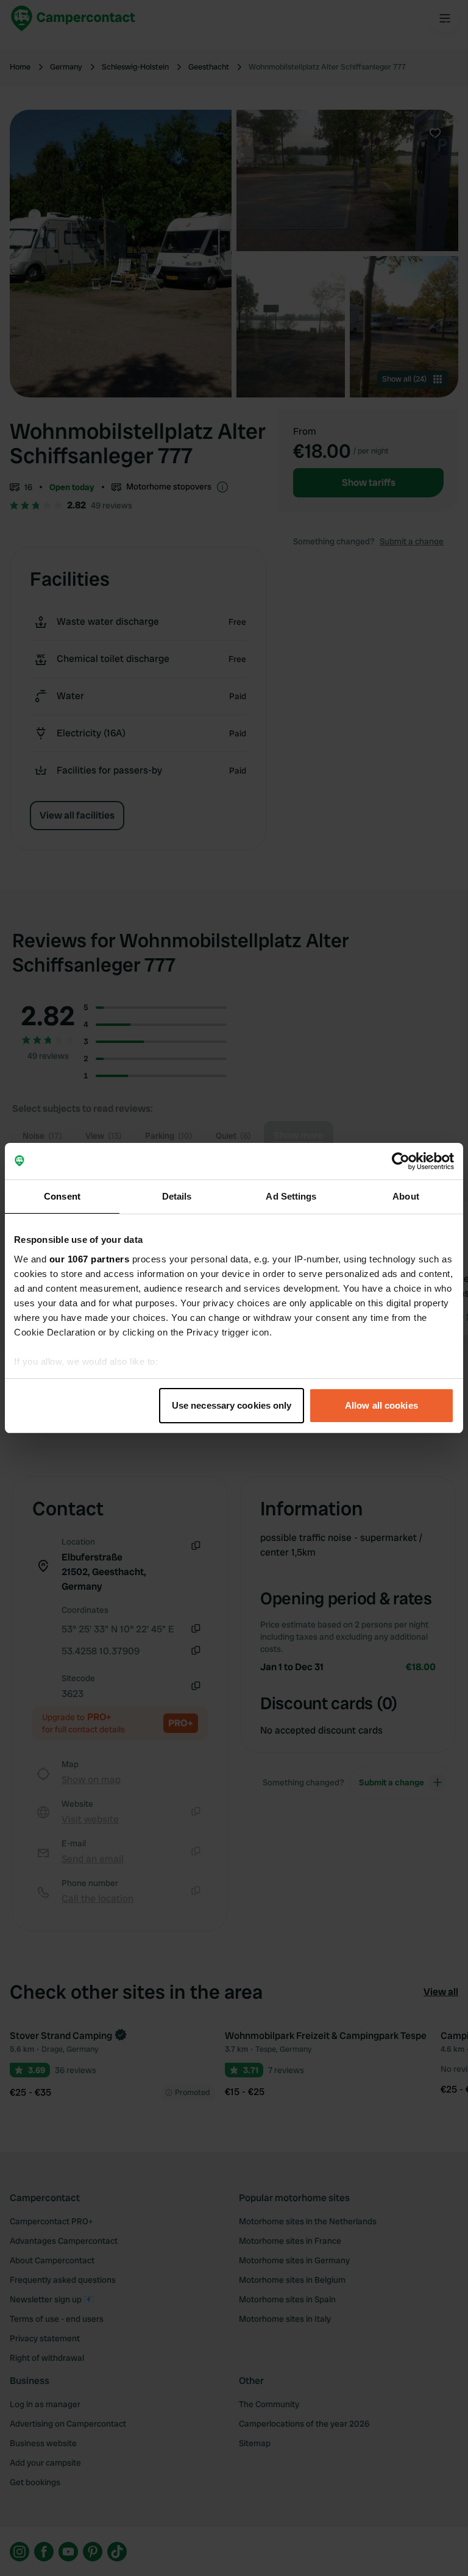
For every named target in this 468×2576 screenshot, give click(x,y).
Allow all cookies (381, 1405)
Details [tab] (177, 1196)
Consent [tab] (62, 1196)
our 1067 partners (90, 1259)
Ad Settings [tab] (291, 1196)
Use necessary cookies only (232, 1405)
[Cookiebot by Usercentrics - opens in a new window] (401, 1161)
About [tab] (406, 1196)
